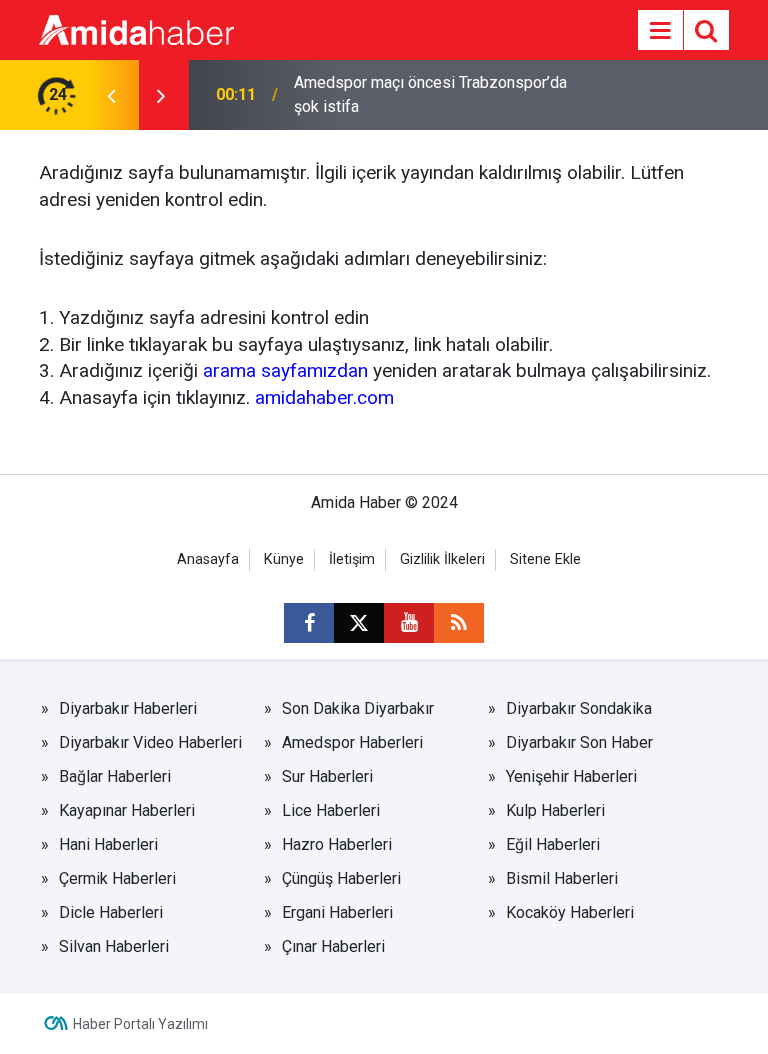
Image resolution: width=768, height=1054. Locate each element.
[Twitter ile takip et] (359, 623)
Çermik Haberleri (117, 878)
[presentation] (111, 95)
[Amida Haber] (136, 28)
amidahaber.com (324, 397)
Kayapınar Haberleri (127, 810)
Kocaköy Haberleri (570, 912)
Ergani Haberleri (337, 912)
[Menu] (660, 31)
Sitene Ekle (545, 559)
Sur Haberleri (327, 776)
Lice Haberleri (331, 810)
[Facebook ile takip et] (309, 623)
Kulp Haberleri (555, 810)
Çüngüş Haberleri (341, 878)
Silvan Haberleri (114, 946)
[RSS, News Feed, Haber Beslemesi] (459, 623)
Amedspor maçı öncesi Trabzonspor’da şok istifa (430, 94)
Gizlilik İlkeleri (442, 559)
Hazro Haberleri (337, 844)
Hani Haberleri (108, 844)
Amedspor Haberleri (352, 742)
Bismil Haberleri (562, 878)
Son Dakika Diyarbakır (358, 708)
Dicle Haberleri (111, 912)
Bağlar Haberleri (115, 776)
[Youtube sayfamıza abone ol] (409, 623)
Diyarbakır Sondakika (579, 708)
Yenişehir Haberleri (571, 776)
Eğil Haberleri (553, 844)
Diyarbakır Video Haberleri (150, 742)
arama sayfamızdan (285, 370)
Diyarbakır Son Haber (579, 742)
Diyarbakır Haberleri (128, 708)
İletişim (352, 559)
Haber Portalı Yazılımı (140, 1024)
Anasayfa (208, 559)
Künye (284, 559)
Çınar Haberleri (333, 946)
